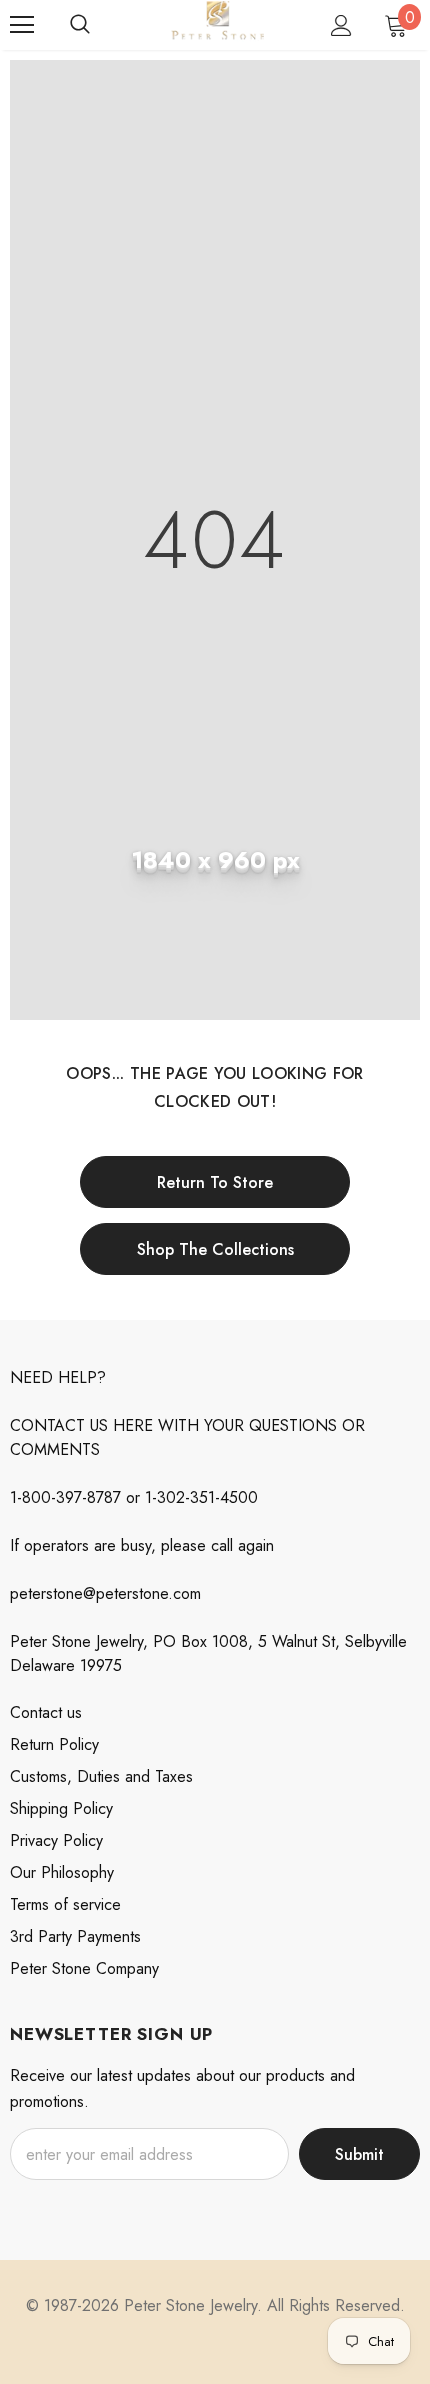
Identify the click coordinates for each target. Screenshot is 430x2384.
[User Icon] (341, 25)
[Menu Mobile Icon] (22, 25)
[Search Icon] (80, 25)
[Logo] (217, 24)
